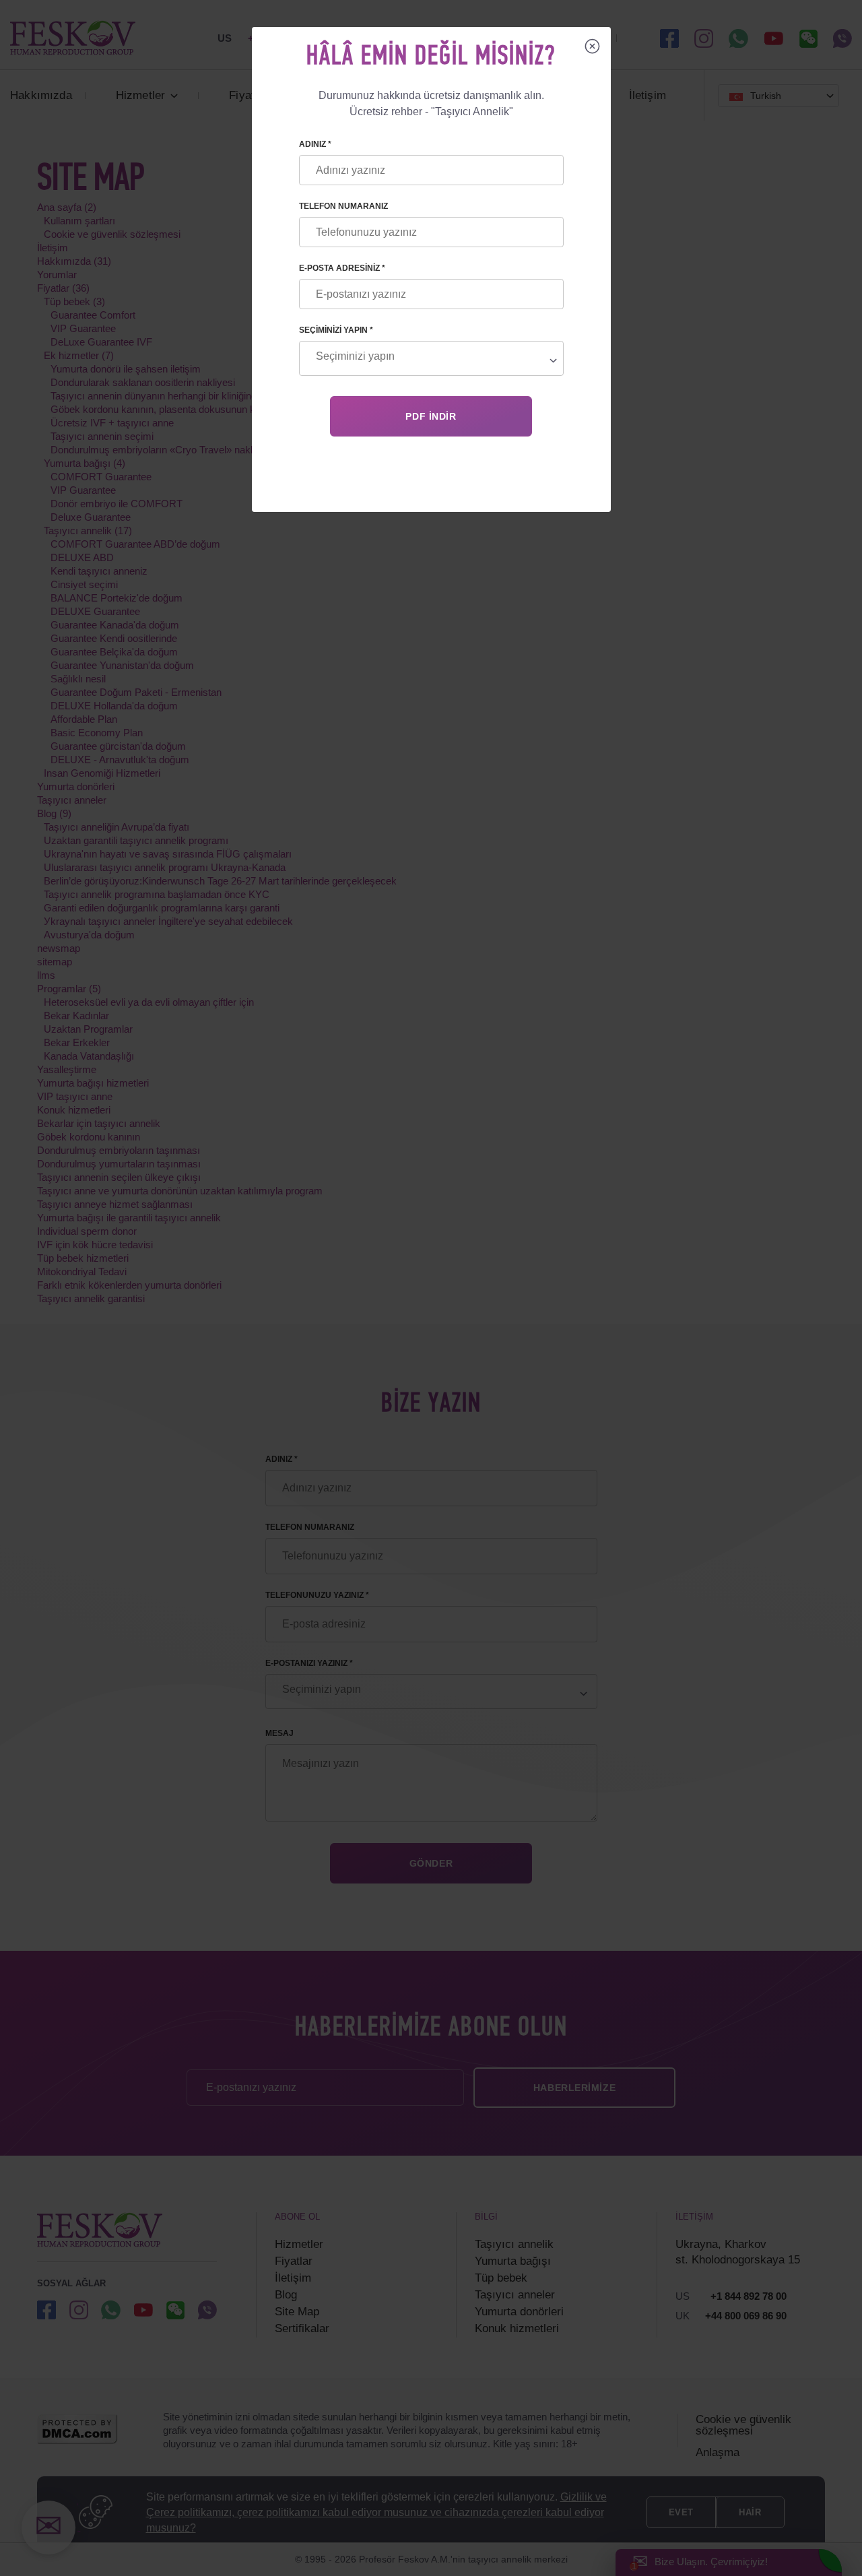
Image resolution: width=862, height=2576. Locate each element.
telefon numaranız (343, 206)
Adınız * (315, 144)
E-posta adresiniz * (342, 268)
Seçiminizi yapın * (336, 330)
